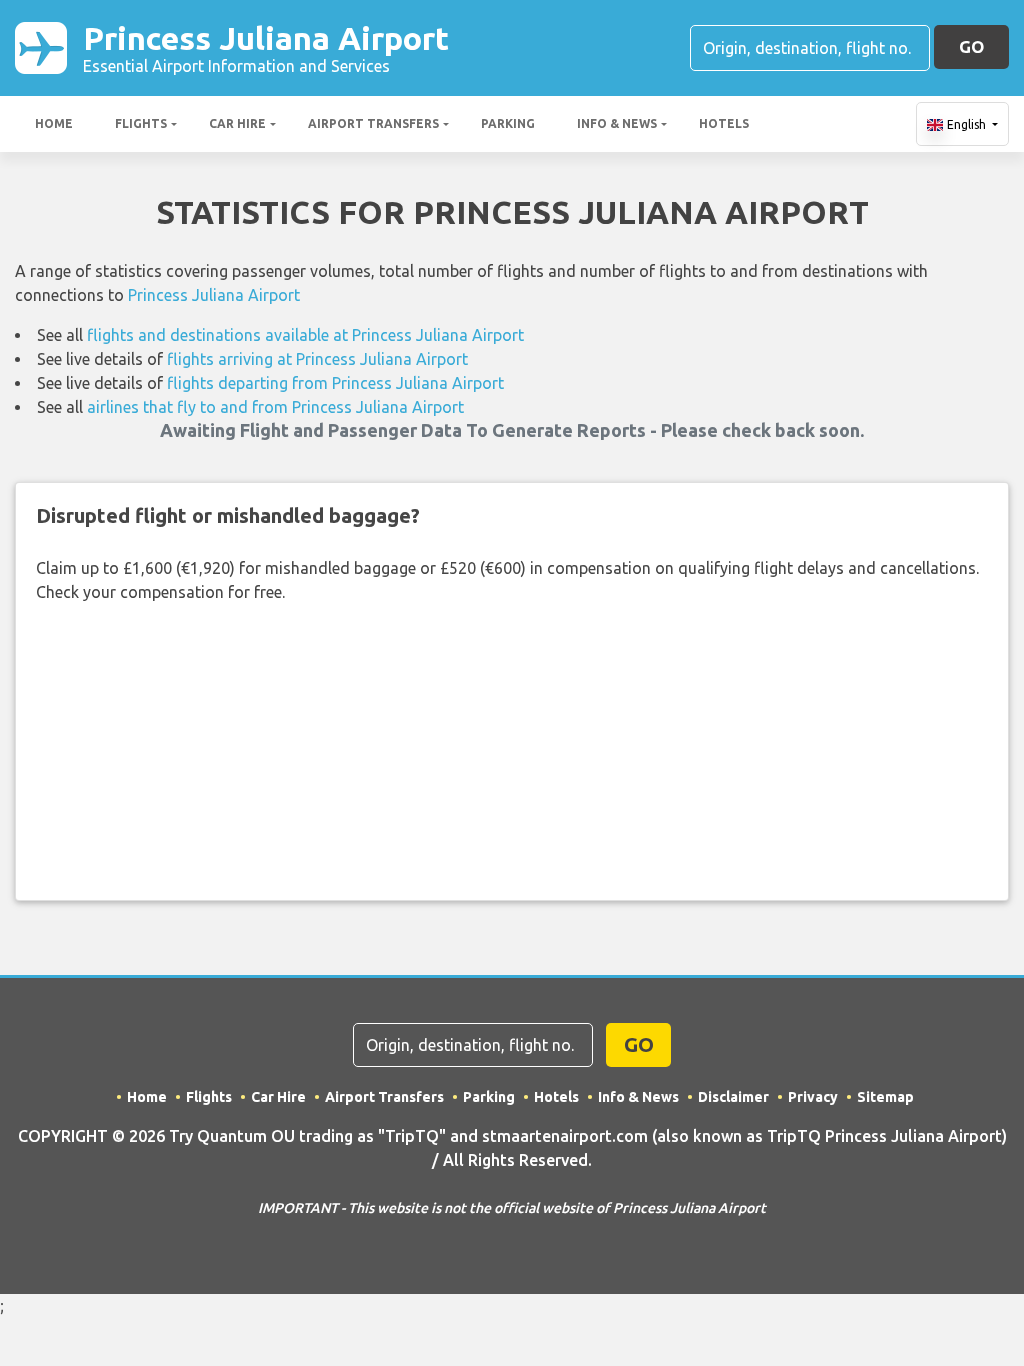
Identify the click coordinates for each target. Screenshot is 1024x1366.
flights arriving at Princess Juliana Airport (317, 359)
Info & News (617, 123)
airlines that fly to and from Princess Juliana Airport (275, 407)
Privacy (813, 1097)
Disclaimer (733, 1097)
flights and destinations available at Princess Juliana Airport (305, 335)
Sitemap (885, 1097)
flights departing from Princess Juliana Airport (335, 383)
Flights (141, 123)
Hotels (724, 123)
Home (54, 123)
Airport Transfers (373, 123)
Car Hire (237, 123)
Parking (508, 123)
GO (971, 46)
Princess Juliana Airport (266, 47)
